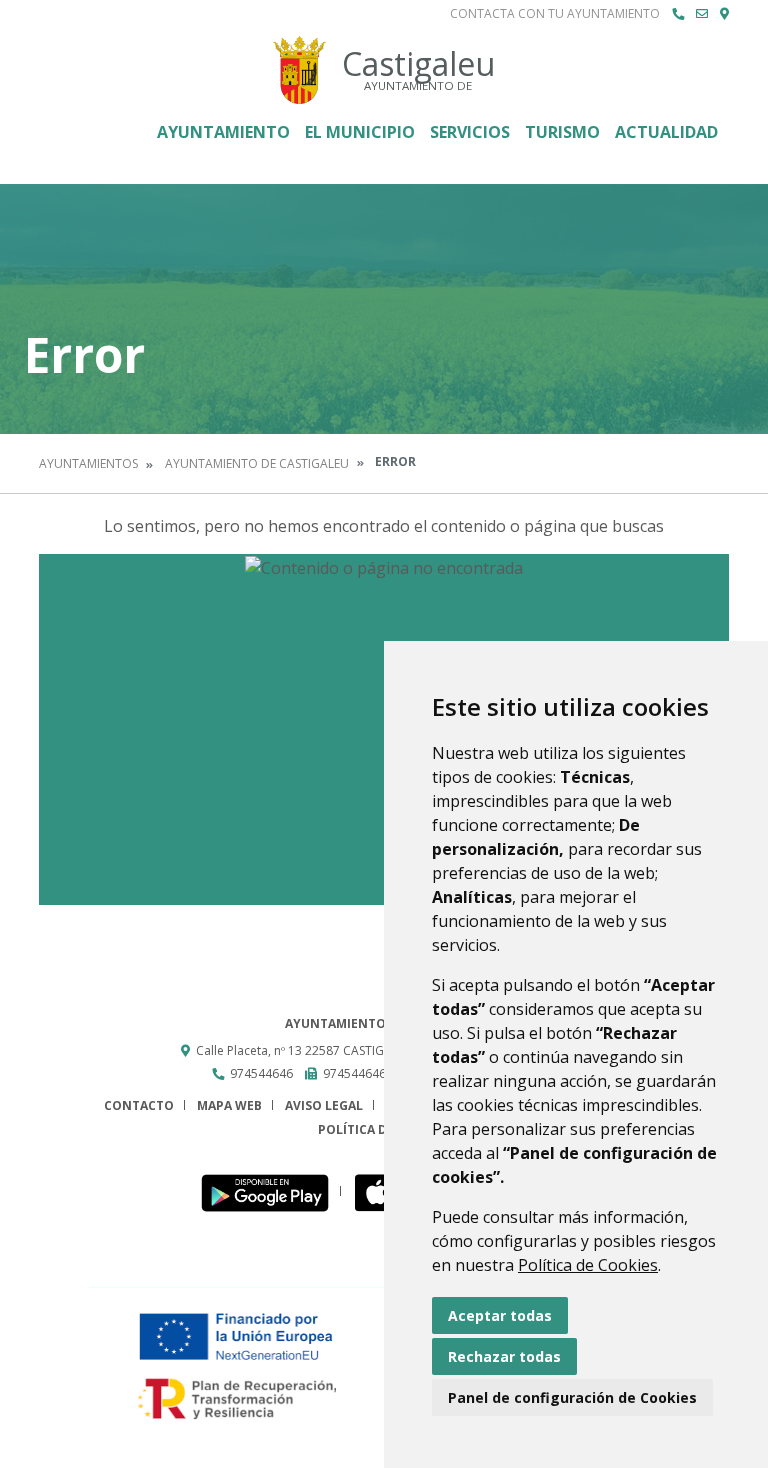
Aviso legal (324, 1105)
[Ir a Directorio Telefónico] (678, 14)
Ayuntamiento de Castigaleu (257, 463)
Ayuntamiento (223, 132)
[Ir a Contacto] (702, 14)
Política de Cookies (588, 1265)
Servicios (470, 132)
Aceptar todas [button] (500, 1315)
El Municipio (360, 132)
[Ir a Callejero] (724, 14)
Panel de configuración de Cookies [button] (572, 1397)
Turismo (562, 132)
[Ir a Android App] (270, 1191)
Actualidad (666, 132)
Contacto (139, 1105)
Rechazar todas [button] (504, 1356)
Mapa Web (229, 1105)
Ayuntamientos (88, 463)
